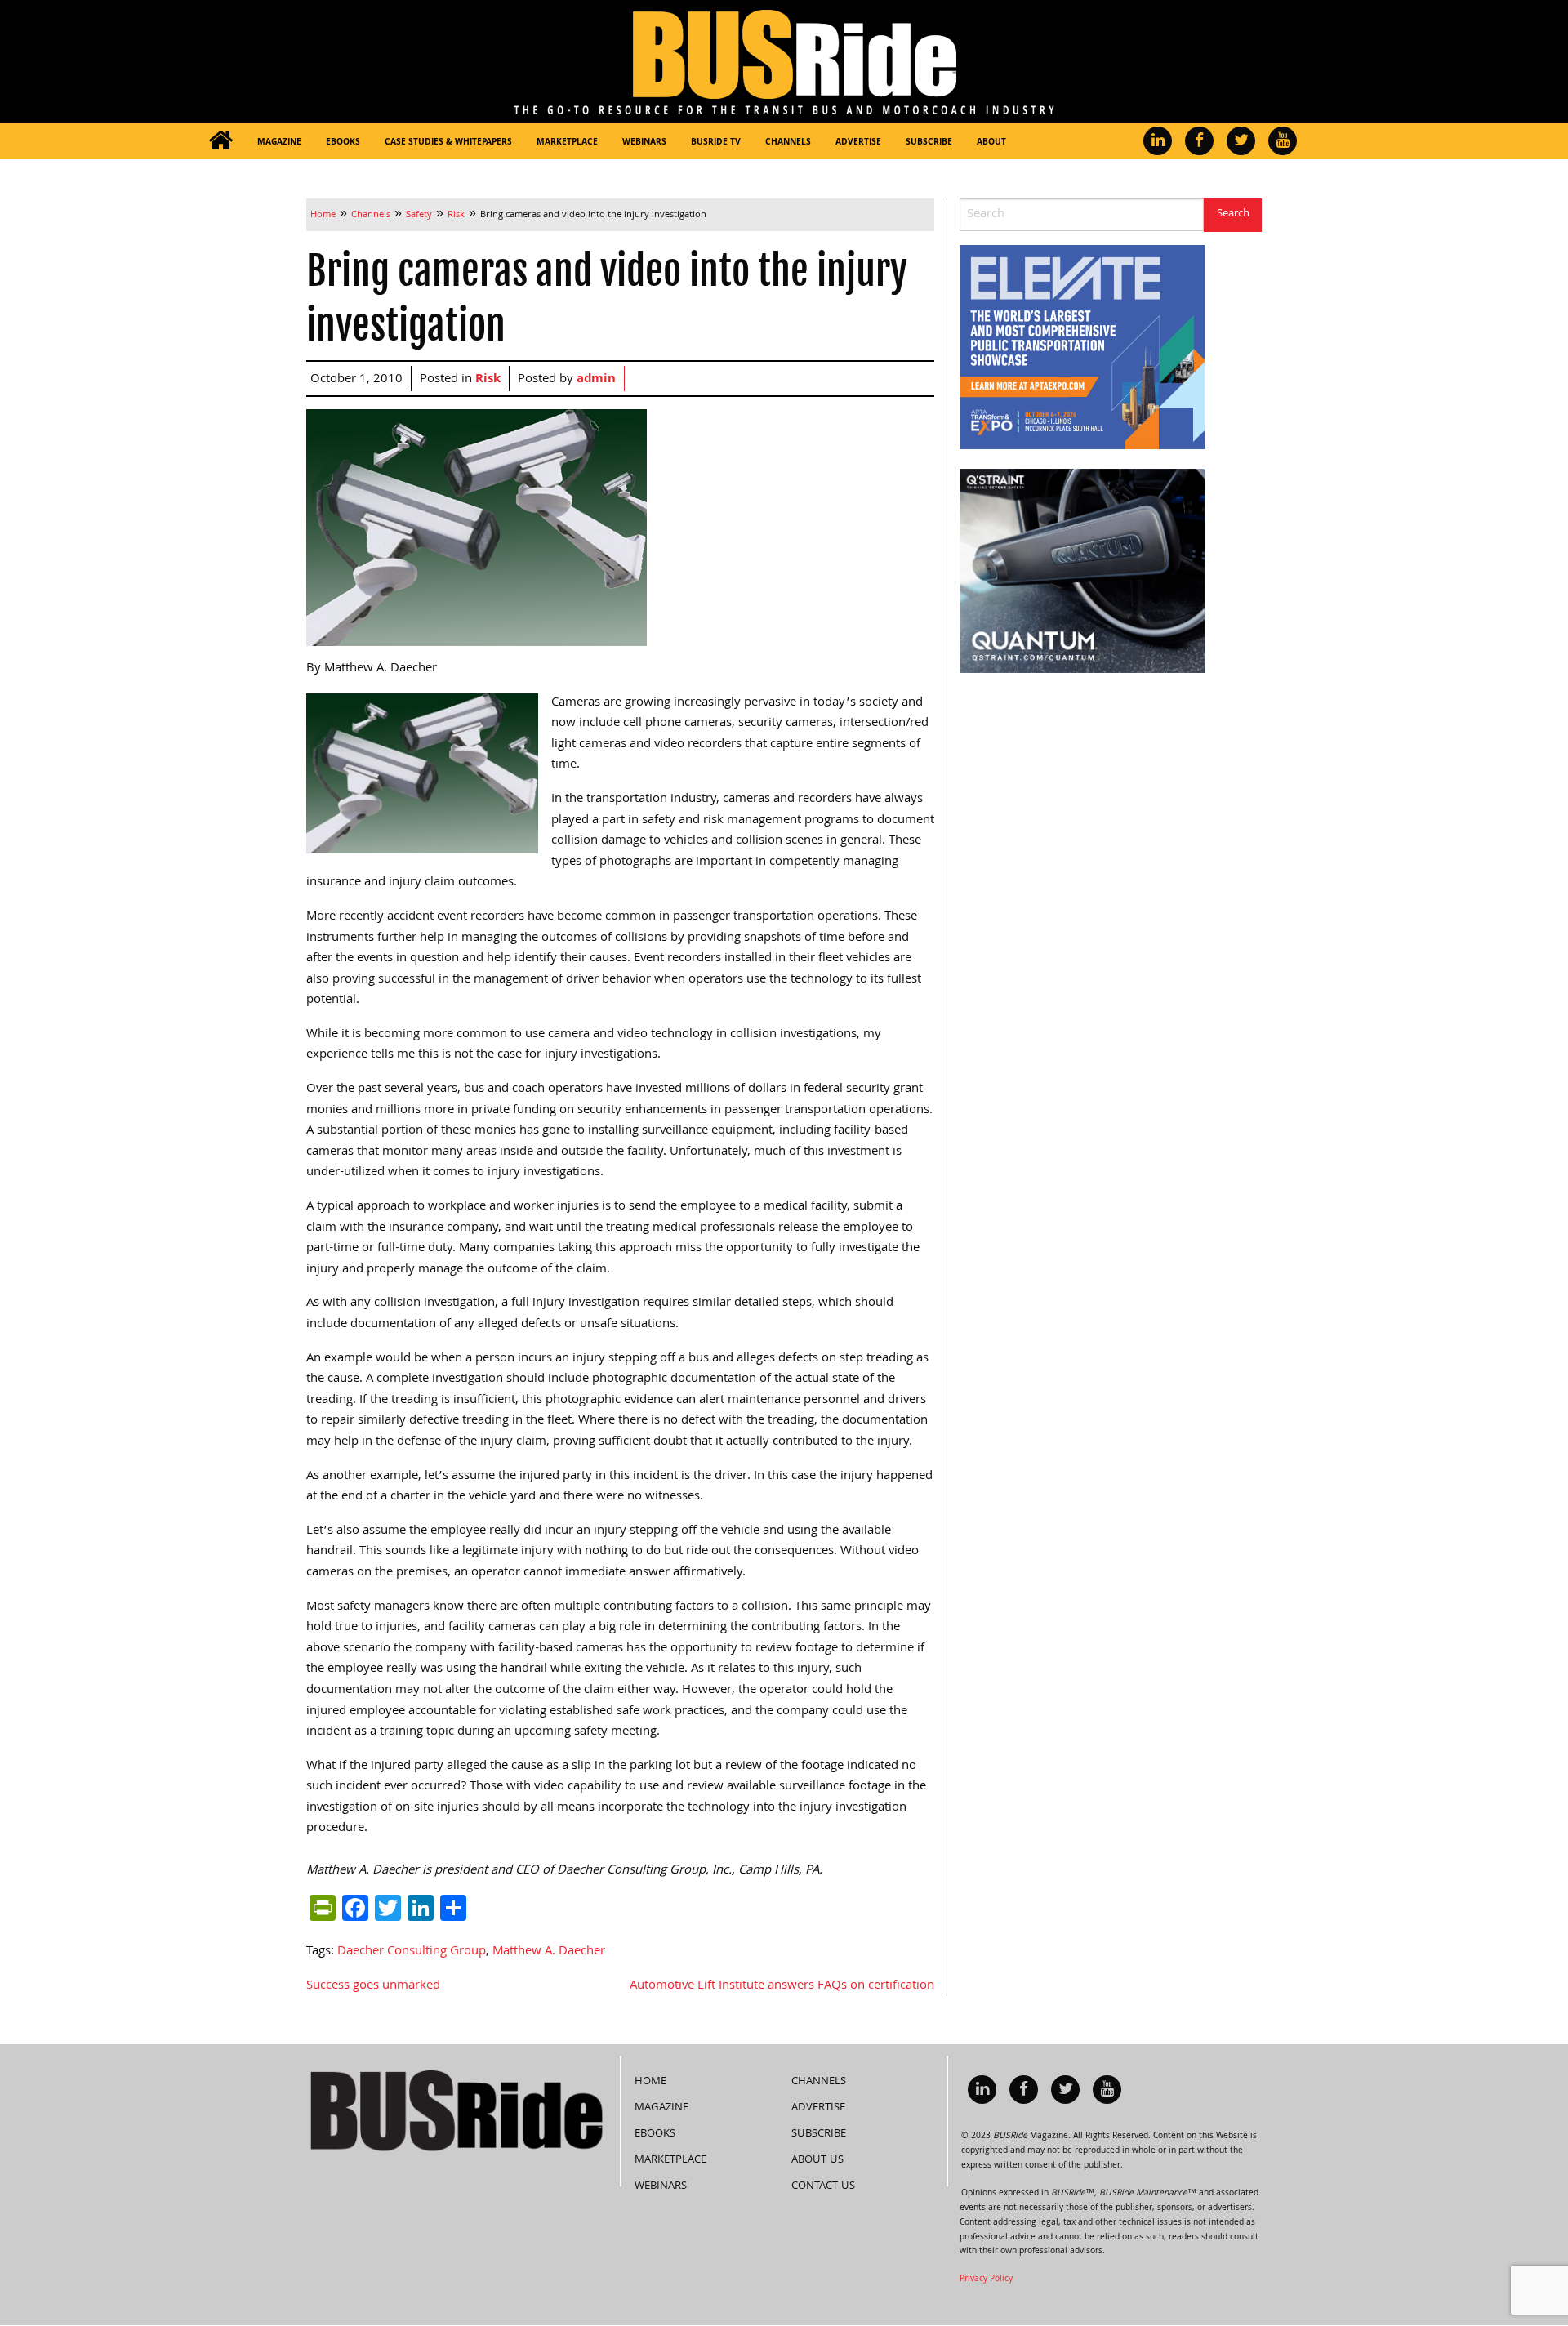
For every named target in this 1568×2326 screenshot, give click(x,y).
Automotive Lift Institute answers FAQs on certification (782, 1986)
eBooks (343, 143)
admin (596, 380)
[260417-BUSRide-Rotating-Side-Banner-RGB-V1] (1082, 572)
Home (650, 2082)
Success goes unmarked (373, 1986)
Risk (488, 380)
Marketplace (567, 143)
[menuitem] (220, 141)
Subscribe (929, 143)
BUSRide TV (716, 143)
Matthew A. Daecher (549, 1952)
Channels (788, 143)
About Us (817, 2160)
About (991, 143)
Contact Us (823, 2186)
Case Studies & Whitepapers (448, 143)
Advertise (858, 143)
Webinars (644, 143)
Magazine (279, 143)
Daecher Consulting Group (412, 1952)
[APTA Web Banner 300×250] (1082, 348)
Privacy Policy (986, 2279)
